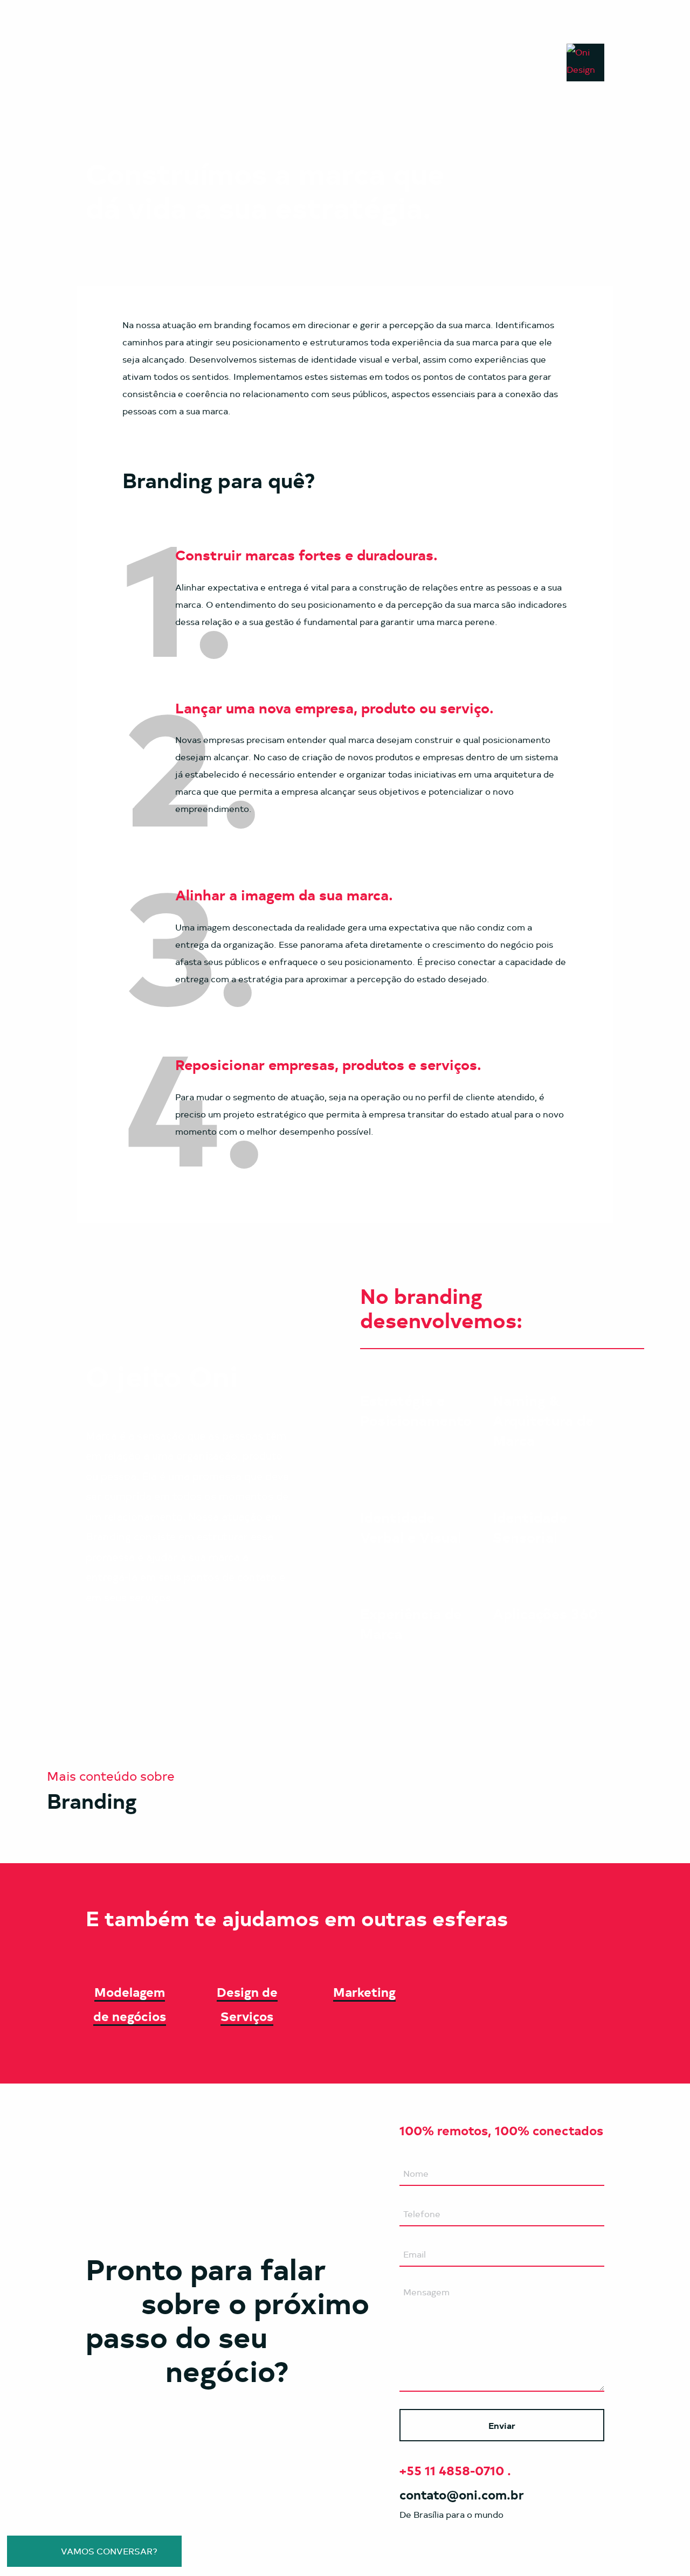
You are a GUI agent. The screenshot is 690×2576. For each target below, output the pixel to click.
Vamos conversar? (108, 2551)
